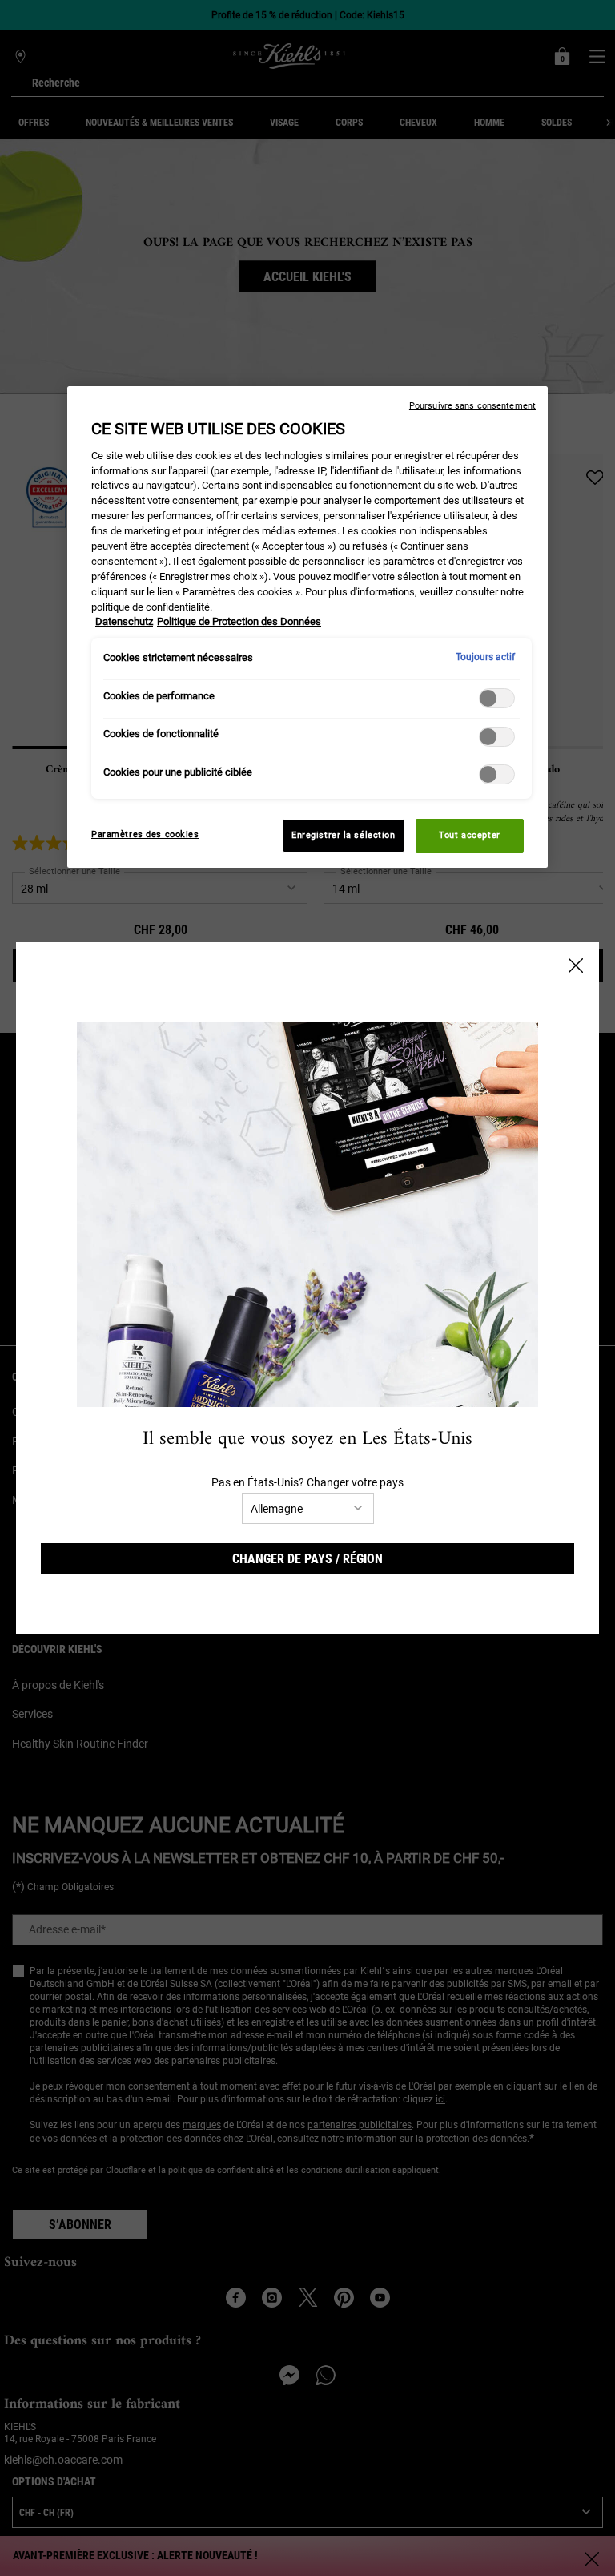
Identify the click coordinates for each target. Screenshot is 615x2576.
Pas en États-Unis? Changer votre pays (307, 1482)
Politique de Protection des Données (239, 621)
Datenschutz (124, 621)
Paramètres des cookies (145, 834)
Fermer (576, 965)
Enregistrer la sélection (344, 835)
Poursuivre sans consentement (472, 406)
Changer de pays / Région (307, 1559)
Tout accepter (469, 835)
